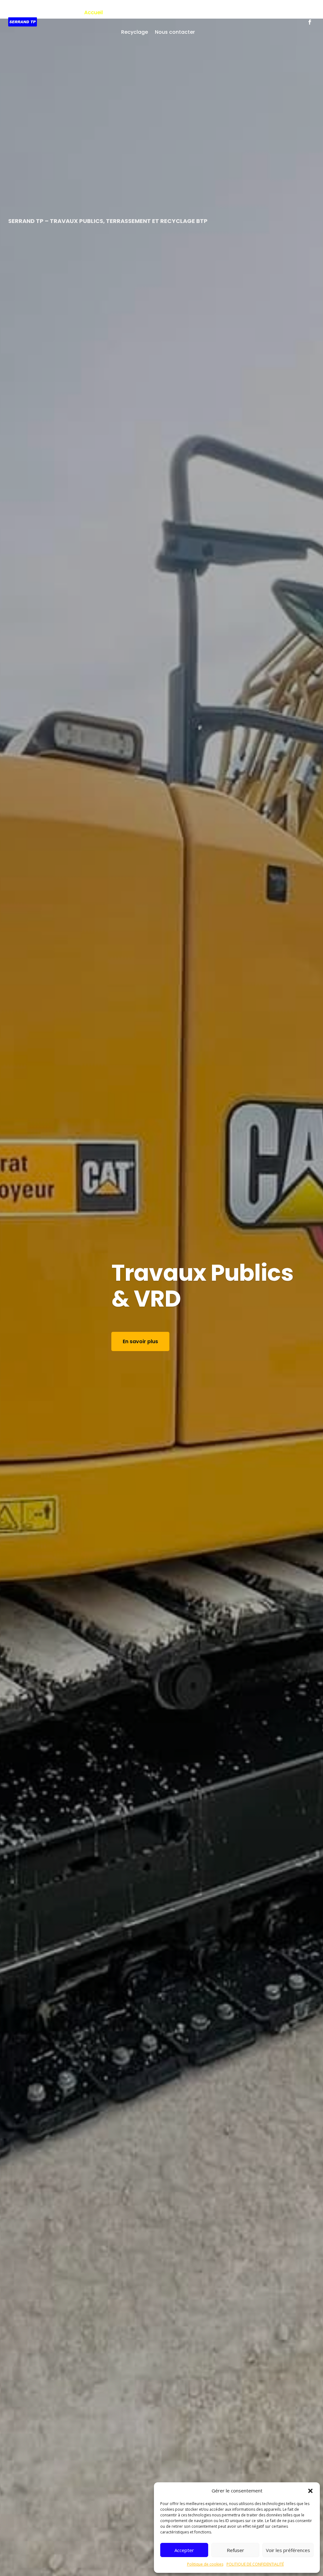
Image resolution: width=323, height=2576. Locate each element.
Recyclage (135, 32)
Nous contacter (175, 32)
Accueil (94, 12)
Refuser (235, 2550)
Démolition (218, 12)
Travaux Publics (130, 12)
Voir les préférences (288, 2550)
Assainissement (177, 12)
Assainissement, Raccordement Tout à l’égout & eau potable (115, 1286)
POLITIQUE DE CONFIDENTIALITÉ (255, 2564)
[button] (310, 2491)
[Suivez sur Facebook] (310, 22)
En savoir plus (48, 1367)
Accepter (184, 2550)
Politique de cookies (205, 2564)
